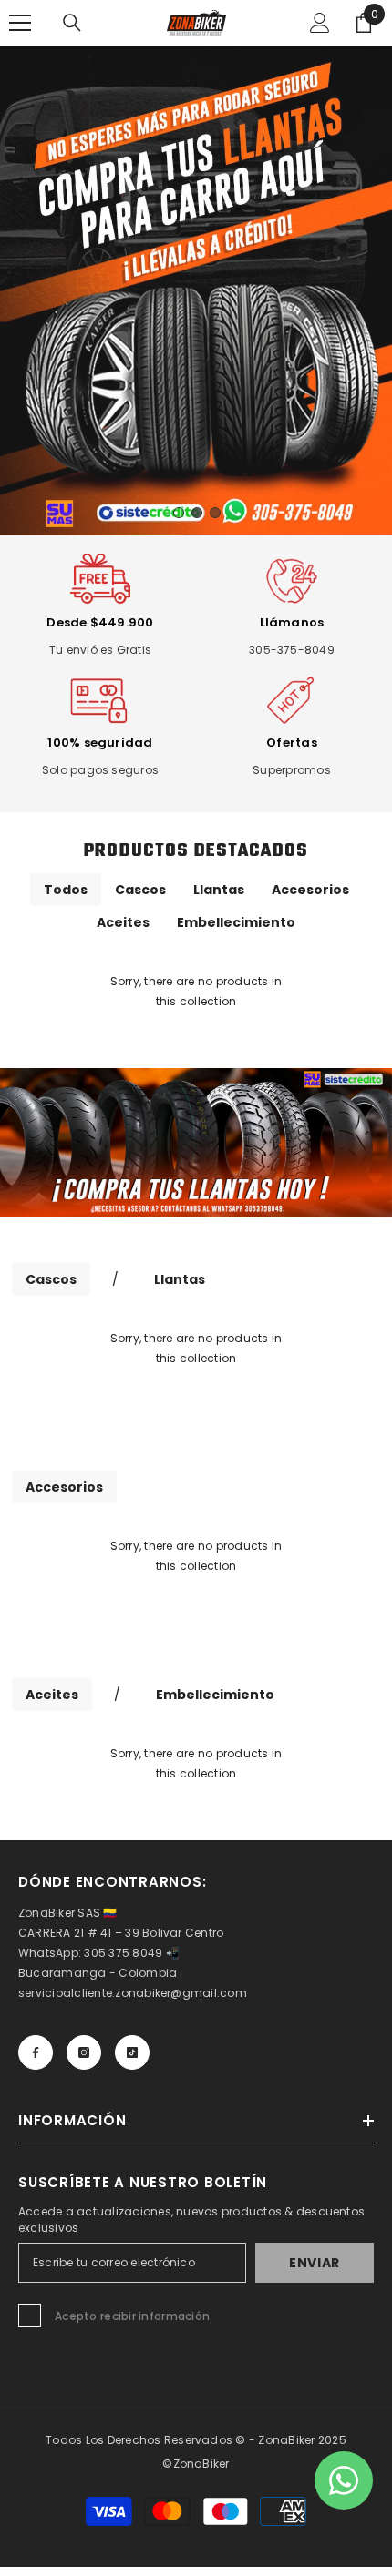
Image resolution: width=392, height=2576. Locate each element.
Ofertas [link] (292, 743)
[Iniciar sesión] (320, 23)
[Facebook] (36, 2052)
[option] (196, 290)
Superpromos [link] (292, 770)
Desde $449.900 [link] (100, 622)
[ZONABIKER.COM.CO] (196, 1143)
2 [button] (197, 513)
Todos (66, 890)
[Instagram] (84, 2052)
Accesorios (310, 890)
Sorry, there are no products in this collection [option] (196, 991)
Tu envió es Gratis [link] (100, 650)
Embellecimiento (236, 922)
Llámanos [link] (292, 622)
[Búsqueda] (72, 23)
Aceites (123, 922)
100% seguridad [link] (100, 743)
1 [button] (179, 513)
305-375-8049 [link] (292, 650)
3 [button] (215, 513)
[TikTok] (132, 2052)
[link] (100, 581)
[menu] (20, 23)
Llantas (219, 890)
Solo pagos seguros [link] (100, 770)
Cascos (140, 890)
